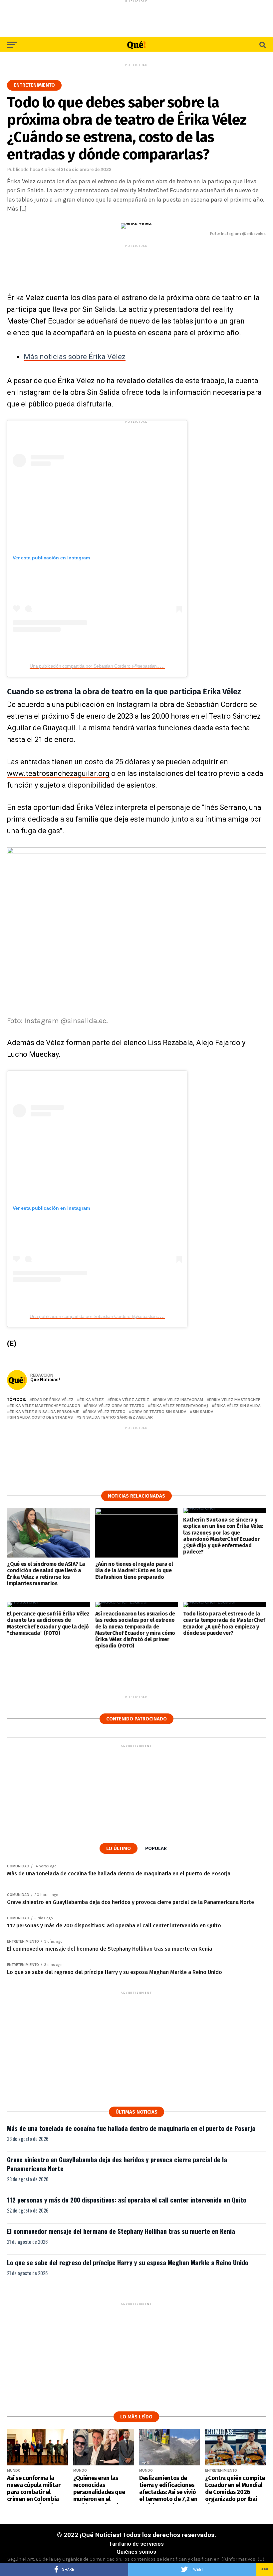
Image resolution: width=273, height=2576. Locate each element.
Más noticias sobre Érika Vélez (75, 357)
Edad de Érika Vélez (53, 1400)
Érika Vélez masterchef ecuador (45, 1406)
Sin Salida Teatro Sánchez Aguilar (116, 1417)
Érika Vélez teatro (105, 1412)
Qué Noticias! (45, 1380)
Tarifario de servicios (136, 2544)
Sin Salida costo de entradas (41, 1417)
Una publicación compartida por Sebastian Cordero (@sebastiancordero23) (104, 666)
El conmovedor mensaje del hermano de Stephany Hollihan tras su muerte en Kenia (121, 2231)
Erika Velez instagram (179, 1400)
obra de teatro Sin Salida (159, 1412)
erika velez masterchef (235, 1400)
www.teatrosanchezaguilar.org (58, 773)
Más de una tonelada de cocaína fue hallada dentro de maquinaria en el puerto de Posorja (131, 2128)
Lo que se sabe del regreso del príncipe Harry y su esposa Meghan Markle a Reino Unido (128, 2262)
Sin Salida (203, 1412)
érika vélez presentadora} (179, 1406)
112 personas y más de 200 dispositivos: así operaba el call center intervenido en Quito (127, 2200)
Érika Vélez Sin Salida (238, 1406)
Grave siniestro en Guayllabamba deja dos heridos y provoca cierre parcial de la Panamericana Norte (117, 2164)
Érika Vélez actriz (130, 1400)
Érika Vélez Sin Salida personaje (44, 1412)
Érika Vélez (92, 1400)
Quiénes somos (136, 2552)
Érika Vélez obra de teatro (115, 1406)
